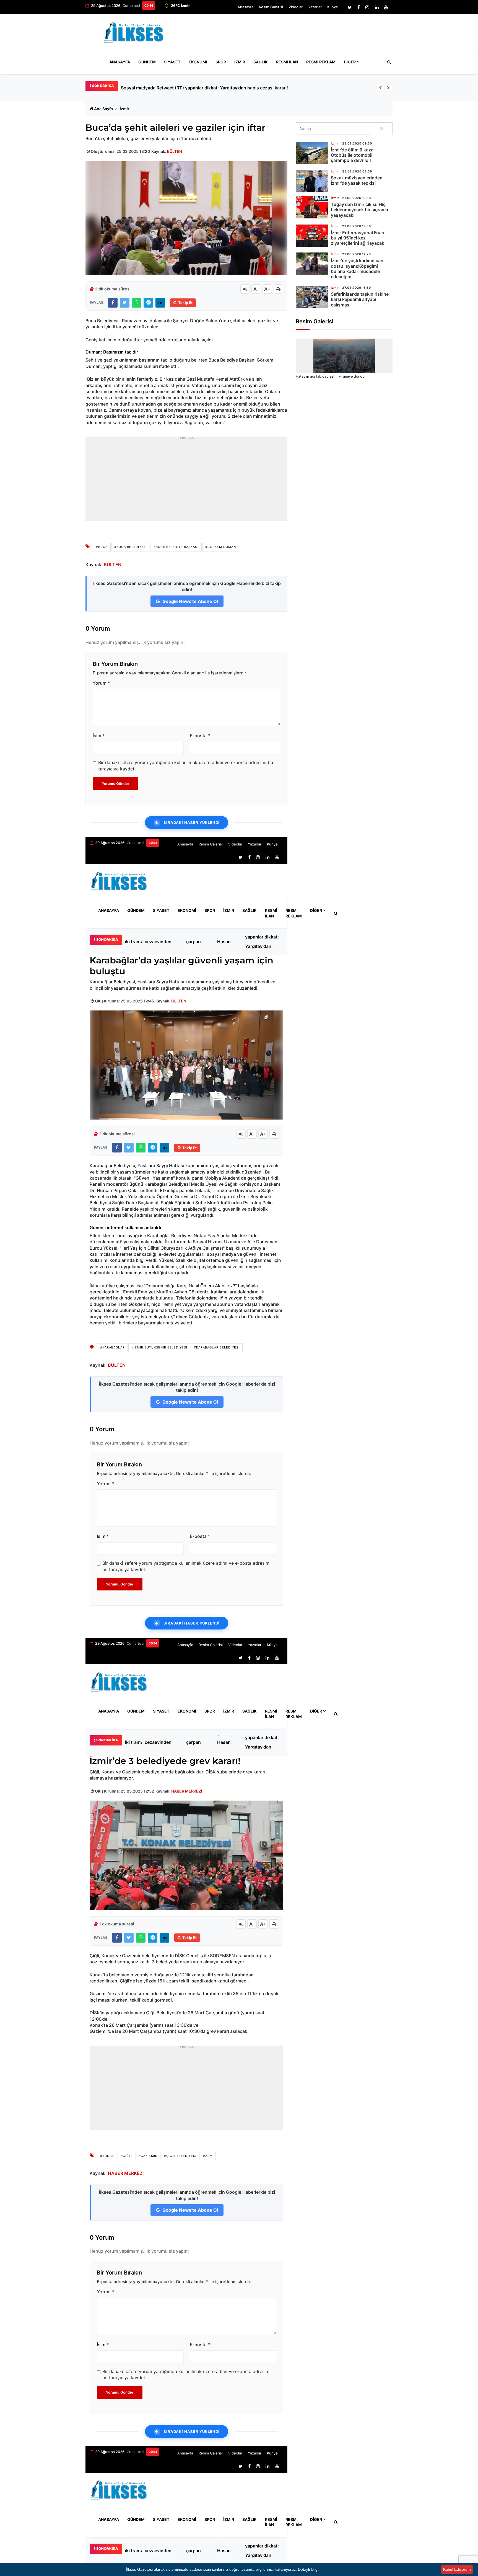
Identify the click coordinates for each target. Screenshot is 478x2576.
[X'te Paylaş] (125, 303)
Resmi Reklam (321, 62)
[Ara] (382, 129)
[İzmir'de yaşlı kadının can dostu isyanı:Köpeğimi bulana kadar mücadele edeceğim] (312, 264)
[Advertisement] (292, 34)
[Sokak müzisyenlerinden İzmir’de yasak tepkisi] (312, 181)
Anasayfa (246, 7)
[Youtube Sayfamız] (386, 7)
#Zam (208, 2156)
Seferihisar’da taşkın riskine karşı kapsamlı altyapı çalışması (360, 299)
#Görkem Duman (221, 547)
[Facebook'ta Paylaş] (113, 303)
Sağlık (261, 62)
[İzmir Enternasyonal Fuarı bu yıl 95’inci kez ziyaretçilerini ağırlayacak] (312, 236)
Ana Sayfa (103, 109)
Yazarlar (315, 7)
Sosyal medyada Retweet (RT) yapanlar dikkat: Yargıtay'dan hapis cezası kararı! (262, 942)
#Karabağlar (112, 1347)
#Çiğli (126, 2156)
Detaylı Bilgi (308, 2569)
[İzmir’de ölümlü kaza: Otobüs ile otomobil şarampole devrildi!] (312, 153)
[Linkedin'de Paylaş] (160, 303)
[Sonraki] (388, 88)
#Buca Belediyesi (131, 547)
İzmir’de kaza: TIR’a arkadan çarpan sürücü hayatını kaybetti (197, 942)
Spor (221, 62)
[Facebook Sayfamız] (359, 7)
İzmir (240, 62)
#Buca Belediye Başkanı (176, 547)
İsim (99, 736)
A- (256, 289)
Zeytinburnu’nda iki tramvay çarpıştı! (159, 88)
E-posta (200, 736)
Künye (333, 7)
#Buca (102, 547)
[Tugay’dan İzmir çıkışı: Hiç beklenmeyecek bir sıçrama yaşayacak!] (312, 207)
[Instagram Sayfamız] (367, 7)
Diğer (350, 62)
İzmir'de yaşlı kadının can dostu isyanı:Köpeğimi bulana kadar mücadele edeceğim (357, 269)
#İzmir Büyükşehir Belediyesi (159, 1347)
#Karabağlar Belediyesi (217, 1347)
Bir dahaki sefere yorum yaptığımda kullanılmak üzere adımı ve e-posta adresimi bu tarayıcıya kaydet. (186, 765)
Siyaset (172, 62)
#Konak (107, 2156)
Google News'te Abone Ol (190, 601)
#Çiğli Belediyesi (180, 2156)
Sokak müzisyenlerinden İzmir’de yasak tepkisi (357, 180)
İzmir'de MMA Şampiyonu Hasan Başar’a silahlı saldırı (229, 942)
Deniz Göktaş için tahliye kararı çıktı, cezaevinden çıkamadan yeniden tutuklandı (163, 942)
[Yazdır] (278, 289)
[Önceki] (380, 88)
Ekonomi (198, 62)
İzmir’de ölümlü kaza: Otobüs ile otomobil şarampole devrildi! (353, 155)
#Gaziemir (148, 2156)
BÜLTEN (175, 151)
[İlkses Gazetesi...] (134, 31)
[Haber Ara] (388, 62)
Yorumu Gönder (115, 783)
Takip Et (185, 303)
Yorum (101, 683)
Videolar (296, 7)
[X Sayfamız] (350, 7)
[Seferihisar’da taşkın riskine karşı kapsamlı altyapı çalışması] (312, 297)
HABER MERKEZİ (187, 1791)
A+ (267, 289)
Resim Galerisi (271, 7)
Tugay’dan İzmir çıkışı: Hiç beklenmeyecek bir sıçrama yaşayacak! (359, 210)
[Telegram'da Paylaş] (148, 303)
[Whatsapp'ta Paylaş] (137, 303)
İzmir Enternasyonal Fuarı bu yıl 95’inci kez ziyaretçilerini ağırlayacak (358, 238)
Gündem (147, 62)
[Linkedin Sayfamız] (377, 7)
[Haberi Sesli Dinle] (245, 289)
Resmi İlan (287, 62)
